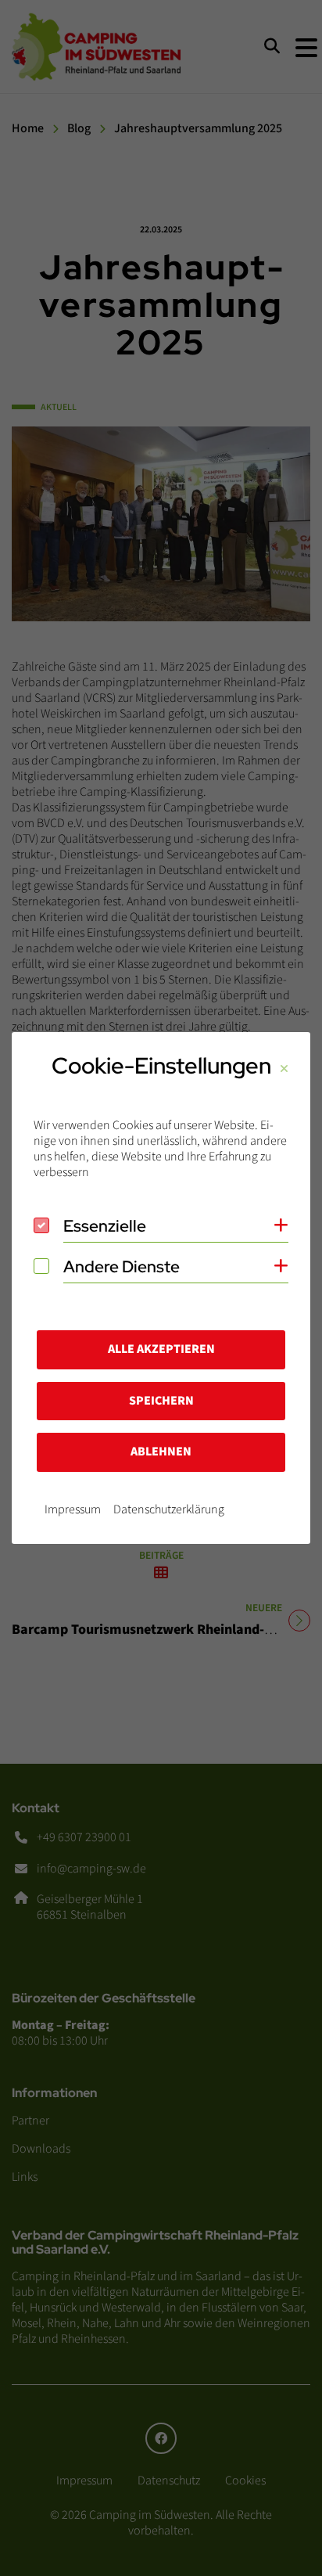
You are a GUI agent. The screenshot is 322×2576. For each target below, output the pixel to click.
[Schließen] (284, 1069)
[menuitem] (73, 1509)
